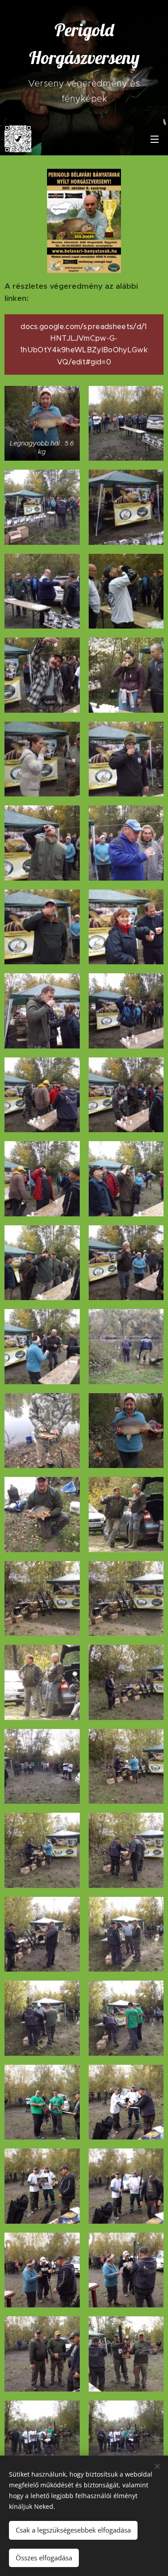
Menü (155, 139)
